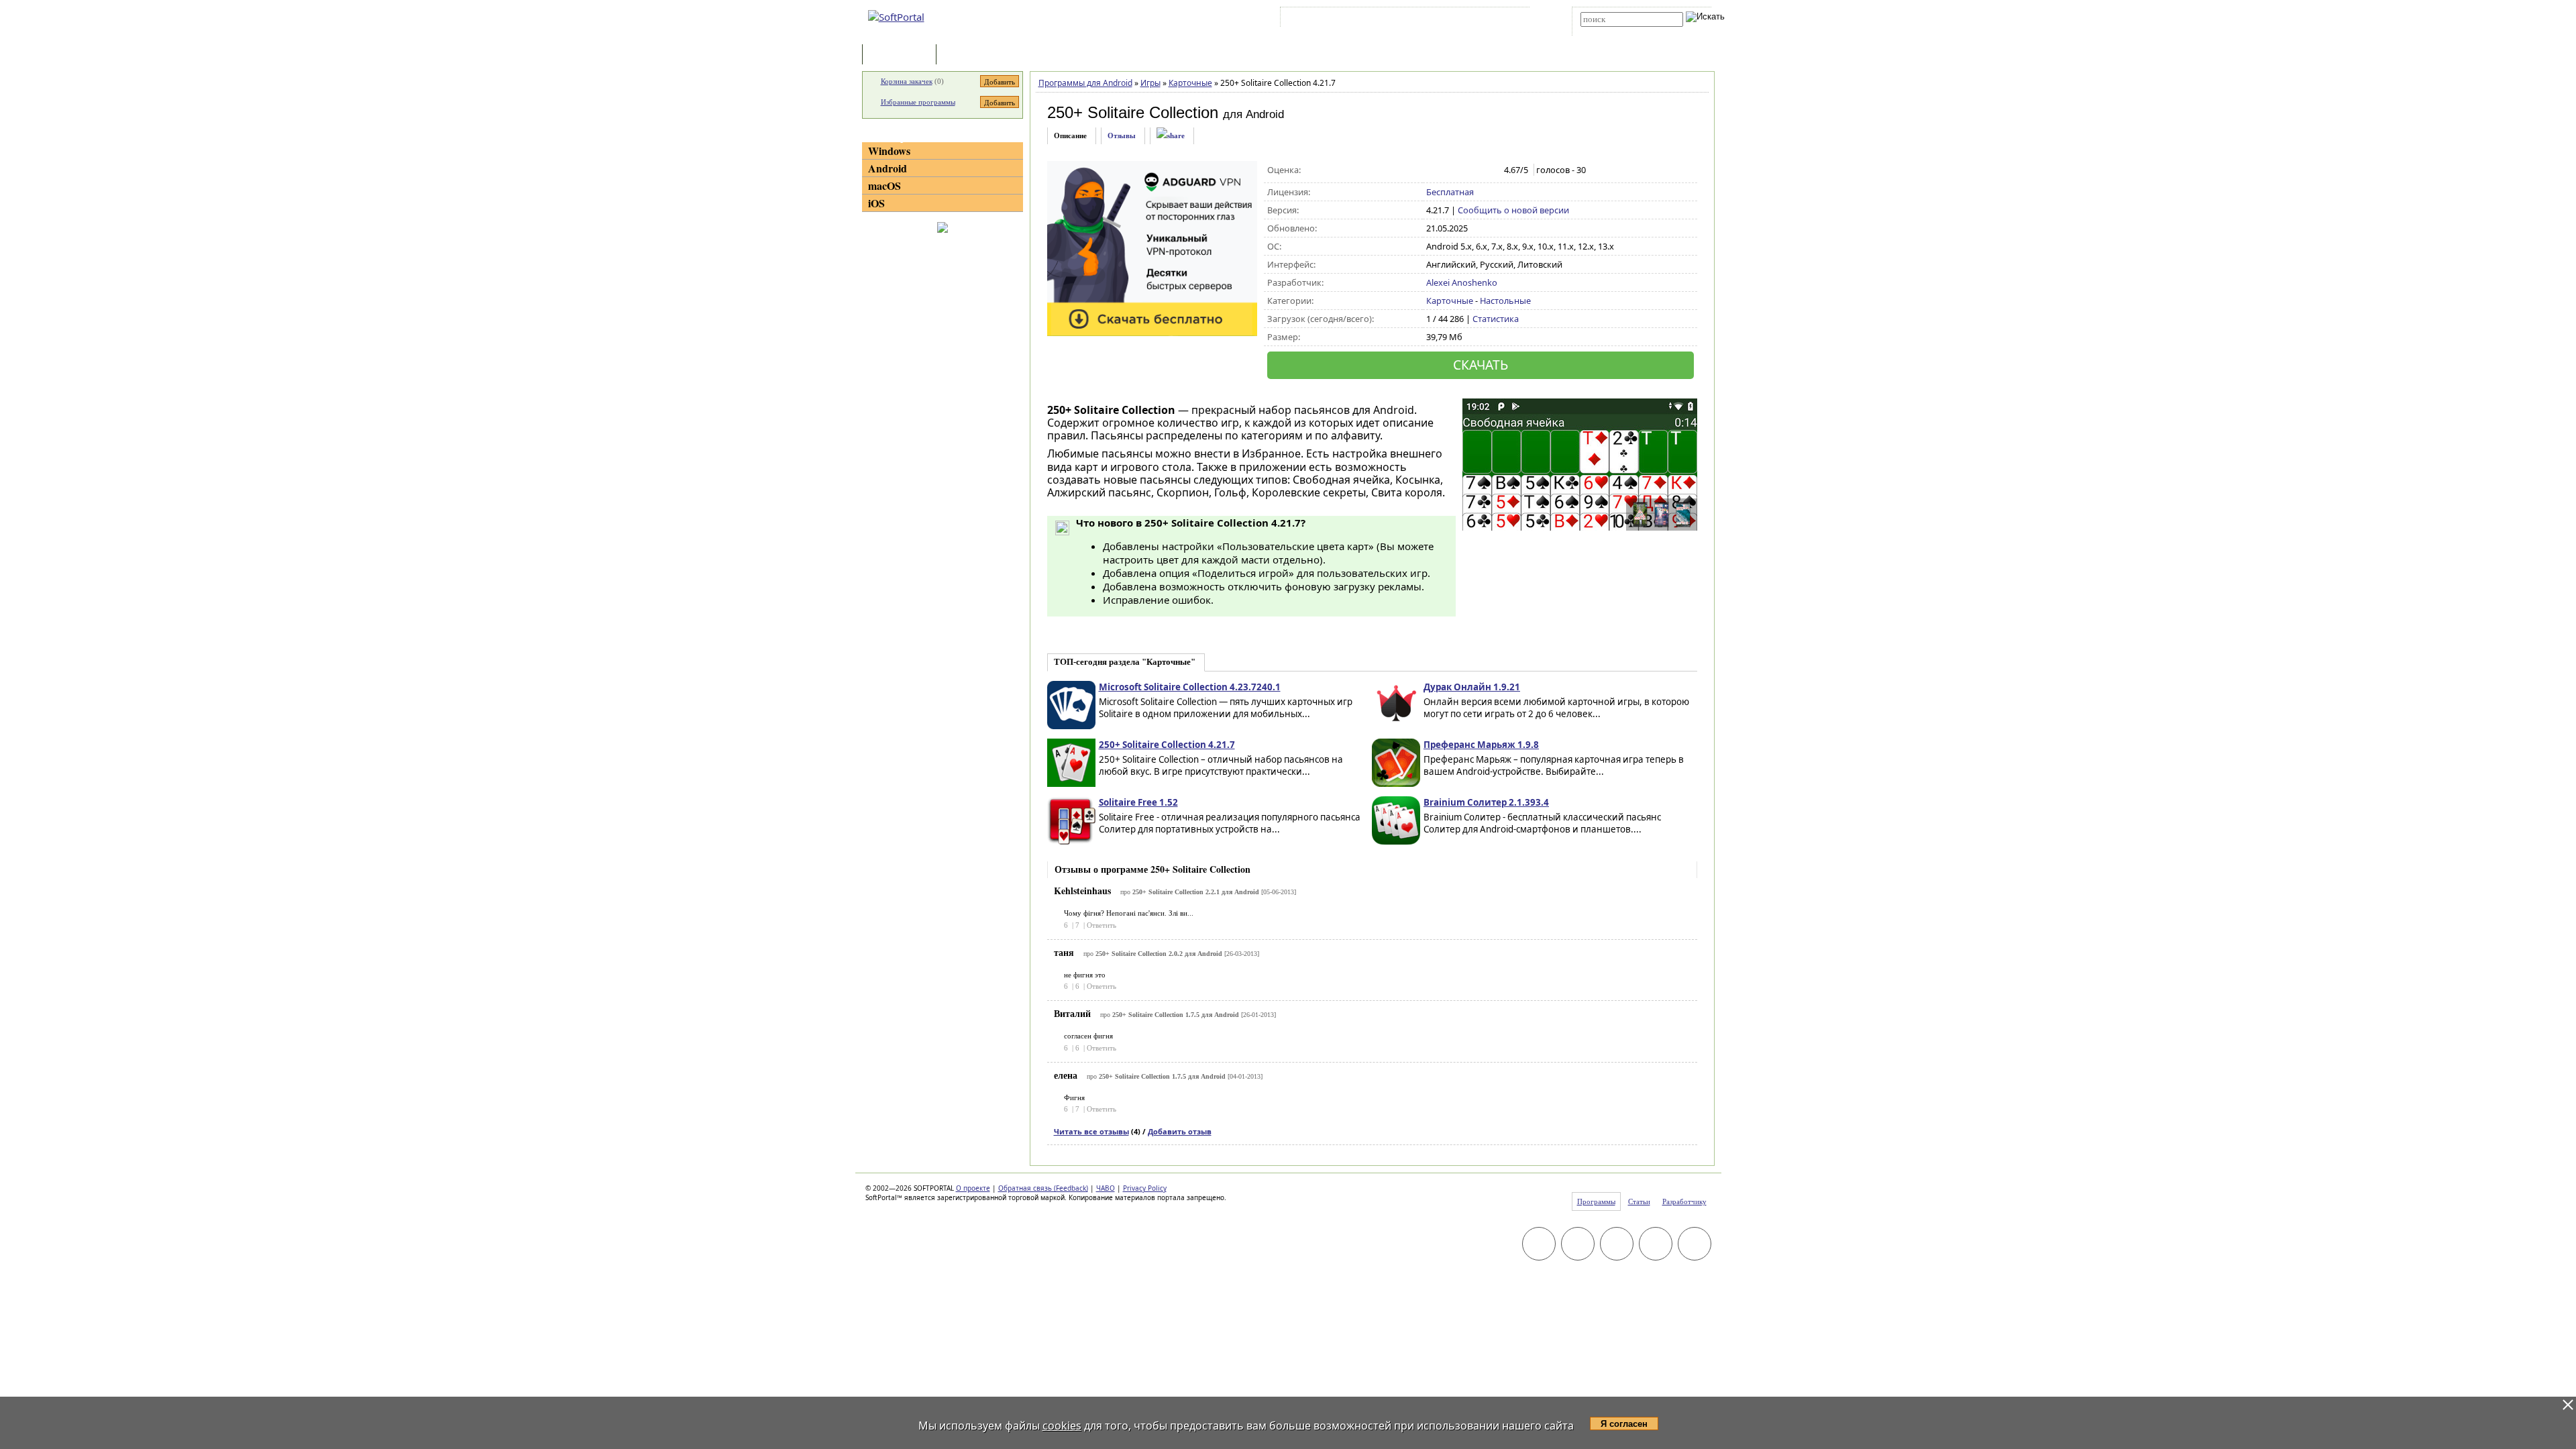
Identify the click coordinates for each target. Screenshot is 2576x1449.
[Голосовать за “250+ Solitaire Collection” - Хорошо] (1475, 170)
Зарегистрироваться (1400, 19)
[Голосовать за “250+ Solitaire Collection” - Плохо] (1447, 170)
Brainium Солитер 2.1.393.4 (1486, 802)
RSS (1510, 19)
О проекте (973, 1188)
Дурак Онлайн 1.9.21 (1472, 687)
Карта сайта (1469, 19)
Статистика (1496, 319)
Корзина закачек (907, 81)
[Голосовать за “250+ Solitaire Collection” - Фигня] (1433, 170)
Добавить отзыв (1180, 1131)
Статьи (969, 55)
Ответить (1102, 925)
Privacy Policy (1145, 1188)
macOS (884, 185)
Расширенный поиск (1618, 31)
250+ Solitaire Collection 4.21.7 (1167, 745)
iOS (876, 203)
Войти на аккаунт (1324, 19)
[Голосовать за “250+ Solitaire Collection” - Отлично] (1490, 170)
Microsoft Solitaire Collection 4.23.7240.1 (1190, 687)
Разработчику (1684, 1201)
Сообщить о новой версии (1513, 210)
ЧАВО (1106, 1188)
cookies (1062, 1426)
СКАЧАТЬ (1481, 365)
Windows (889, 151)
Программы (902, 55)
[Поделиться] (1171, 136)
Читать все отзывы (1091, 1131)
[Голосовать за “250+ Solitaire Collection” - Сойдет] (1461, 170)
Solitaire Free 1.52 (1138, 802)
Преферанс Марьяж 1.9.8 (1481, 745)
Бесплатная (1450, 192)
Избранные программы (918, 102)
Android (888, 168)
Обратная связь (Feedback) (1043, 1188)
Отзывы (1122, 136)
